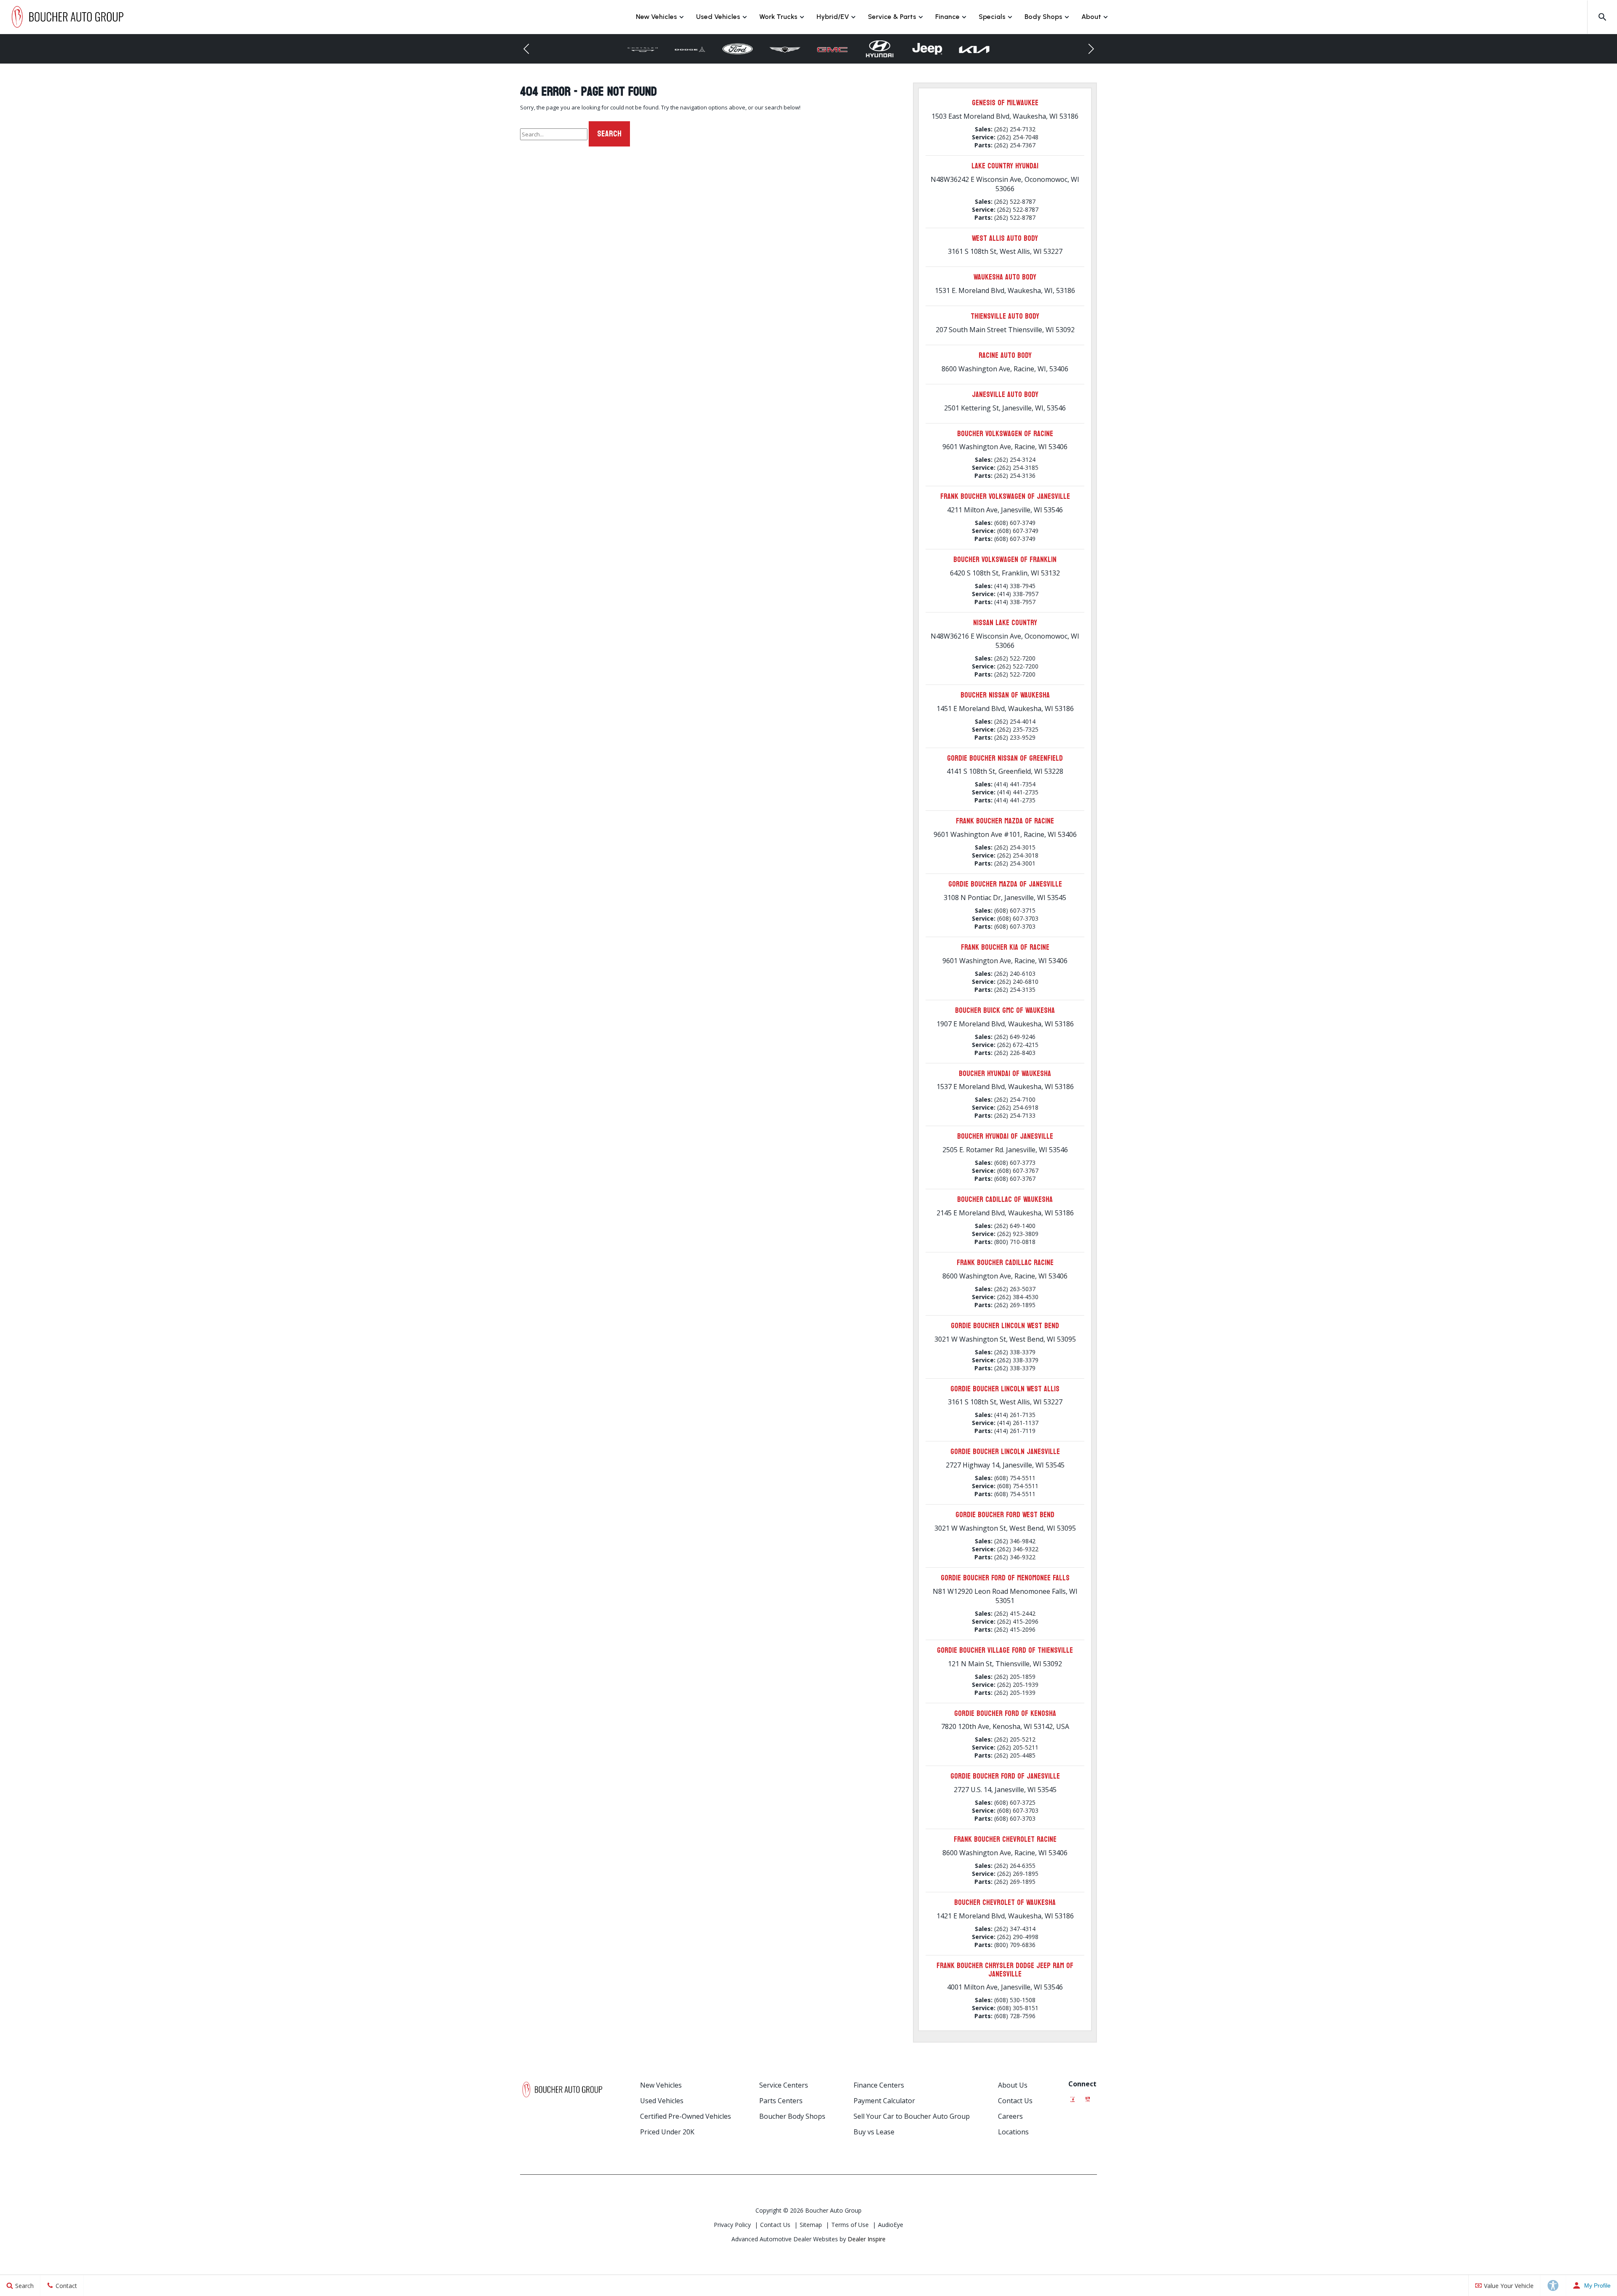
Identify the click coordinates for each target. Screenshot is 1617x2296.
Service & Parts (892, 17)
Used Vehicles (718, 17)
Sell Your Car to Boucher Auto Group (912, 2116)
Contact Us (1015, 2101)
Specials (992, 17)
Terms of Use (850, 2225)
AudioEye (891, 2225)
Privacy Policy (732, 2225)
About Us (1013, 2085)
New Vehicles (656, 17)
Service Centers (784, 2085)
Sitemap (811, 2225)
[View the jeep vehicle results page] (880, 49)
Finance (947, 17)
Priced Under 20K (667, 2132)
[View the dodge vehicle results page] (643, 49)
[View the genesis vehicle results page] (738, 49)
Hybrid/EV (833, 17)
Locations (1013, 2132)
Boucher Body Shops (792, 2116)
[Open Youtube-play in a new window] (1087, 2097)
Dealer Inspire (867, 2239)
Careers (1010, 2116)
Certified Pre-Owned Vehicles (686, 2116)
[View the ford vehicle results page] (690, 49)
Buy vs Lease (874, 2132)
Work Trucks (778, 17)
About (1091, 17)
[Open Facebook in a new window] (1072, 2097)
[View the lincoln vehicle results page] (975, 49)
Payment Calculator (884, 2101)
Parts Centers (781, 2101)
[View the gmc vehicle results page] (785, 49)
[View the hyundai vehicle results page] (832, 49)
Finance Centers (879, 2085)
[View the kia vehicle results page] (927, 49)
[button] (1602, 17)
